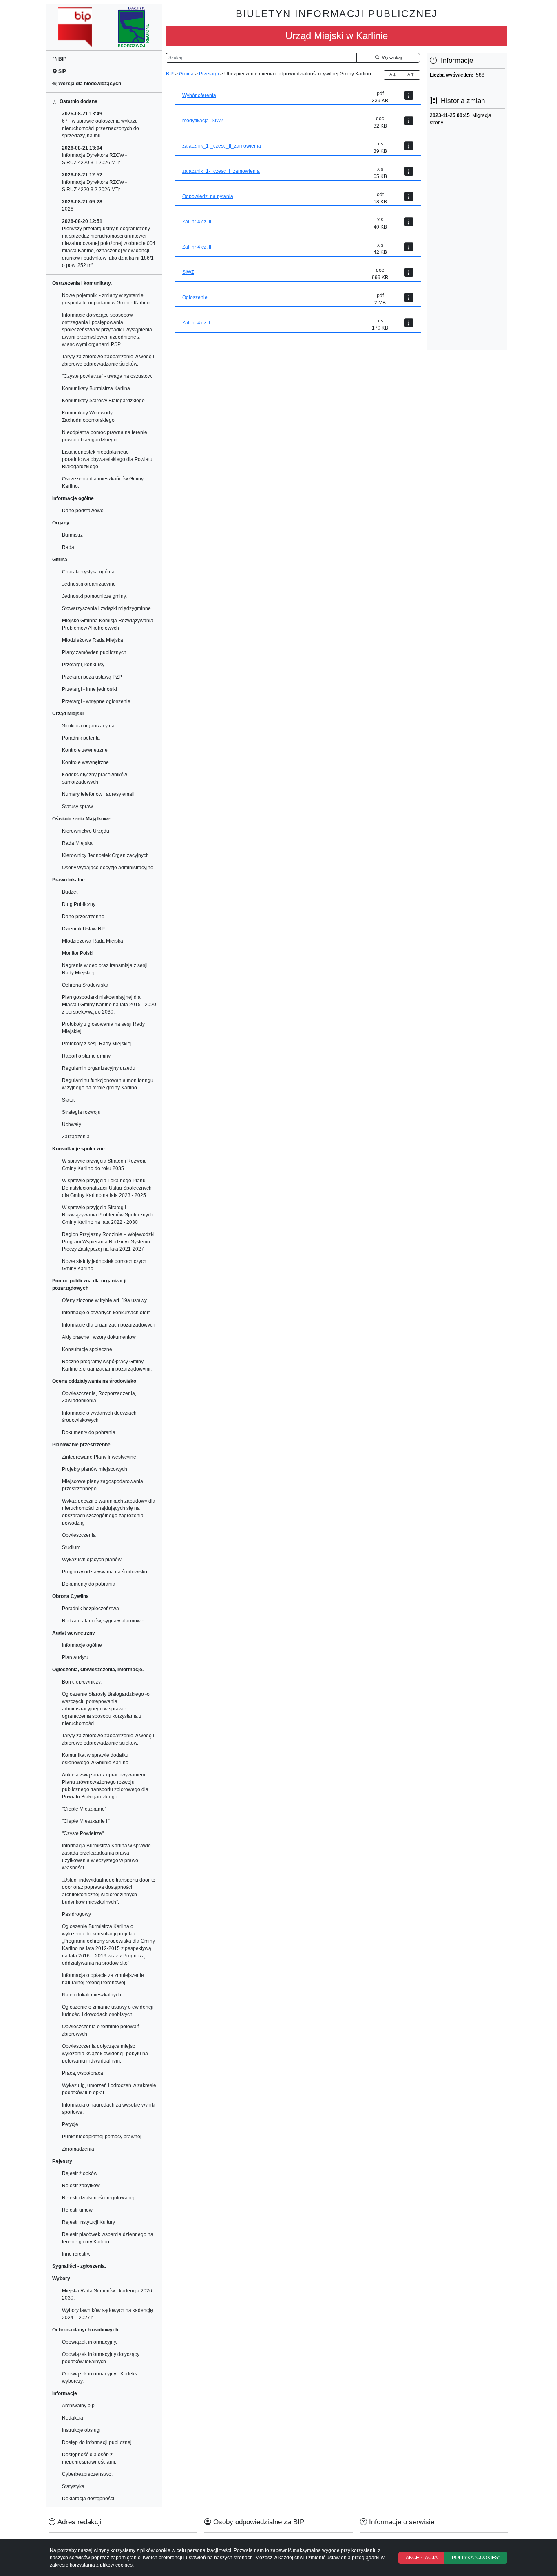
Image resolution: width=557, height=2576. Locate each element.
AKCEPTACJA (422, 2558)
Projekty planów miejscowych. (95, 1469)
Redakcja (73, 2418)
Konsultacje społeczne (87, 1349)
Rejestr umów (77, 2210)
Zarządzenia (76, 1137)
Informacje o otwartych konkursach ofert (106, 1313)
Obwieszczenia (79, 1535)
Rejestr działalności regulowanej (98, 2198)
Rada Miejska (77, 843)
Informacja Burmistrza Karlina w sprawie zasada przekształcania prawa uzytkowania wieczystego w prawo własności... (106, 1857)
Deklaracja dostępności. (89, 2499)
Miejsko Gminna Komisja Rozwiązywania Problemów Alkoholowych (108, 624)
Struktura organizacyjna (88, 726)
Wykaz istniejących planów (92, 1560)
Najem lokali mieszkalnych (92, 1995)
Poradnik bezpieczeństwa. (91, 1609)
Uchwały (72, 1124)
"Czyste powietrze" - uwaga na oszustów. (107, 376)
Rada (68, 547)
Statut (68, 1100)
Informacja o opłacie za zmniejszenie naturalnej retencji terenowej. (103, 1979)
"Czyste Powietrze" (83, 1833)
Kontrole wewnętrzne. (86, 762)
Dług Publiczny (79, 904)
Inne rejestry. (76, 2254)
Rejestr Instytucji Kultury (88, 2222)
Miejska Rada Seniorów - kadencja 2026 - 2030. (108, 2294)
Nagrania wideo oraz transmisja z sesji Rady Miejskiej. (105, 969)
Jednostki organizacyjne (89, 584)
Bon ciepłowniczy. (82, 1682)
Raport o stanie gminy (86, 1056)
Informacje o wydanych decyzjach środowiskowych (99, 1417)
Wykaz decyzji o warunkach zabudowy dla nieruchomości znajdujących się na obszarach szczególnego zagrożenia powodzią (109, 1512)
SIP (62, 71)
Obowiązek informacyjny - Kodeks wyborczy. (99, 2378)
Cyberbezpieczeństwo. (87, 2474)
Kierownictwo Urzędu (86, 831)
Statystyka (73, 2486)
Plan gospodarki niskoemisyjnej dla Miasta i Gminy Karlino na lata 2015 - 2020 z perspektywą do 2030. (109, 1005)
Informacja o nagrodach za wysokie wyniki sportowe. (109, 2109)
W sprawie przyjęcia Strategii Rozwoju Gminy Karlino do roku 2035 (104, 1165)
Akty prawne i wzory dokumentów (99, 1337)
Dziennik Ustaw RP (83, 929)
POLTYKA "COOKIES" (476, 2558)
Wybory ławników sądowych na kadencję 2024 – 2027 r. (107, 2314)
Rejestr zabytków (81, 2186)
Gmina (186, 74)
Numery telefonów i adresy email (98, 794)
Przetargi (209, 74)
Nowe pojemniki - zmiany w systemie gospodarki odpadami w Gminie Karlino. (106, 299)
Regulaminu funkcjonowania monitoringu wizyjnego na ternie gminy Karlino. (108, 1084)
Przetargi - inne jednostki (90, 689)
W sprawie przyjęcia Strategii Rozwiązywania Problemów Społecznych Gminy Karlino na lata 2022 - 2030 (108, 1215)
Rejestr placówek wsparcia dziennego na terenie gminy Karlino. (108, 2238)
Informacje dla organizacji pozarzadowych (109, 1325)
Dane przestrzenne (83, 917)
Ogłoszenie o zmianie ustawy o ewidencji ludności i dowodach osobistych (108, 2011)
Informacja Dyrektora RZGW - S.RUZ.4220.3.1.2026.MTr (94, 155)
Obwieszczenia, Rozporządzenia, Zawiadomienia (99, 1397)
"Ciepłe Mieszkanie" (84, 1809)
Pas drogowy (76, 1914)
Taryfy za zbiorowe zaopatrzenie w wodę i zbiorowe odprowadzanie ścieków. (108, 360)
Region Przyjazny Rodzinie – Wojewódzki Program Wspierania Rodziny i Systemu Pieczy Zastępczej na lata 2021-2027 (108, 1242)
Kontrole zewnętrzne (85, 750)
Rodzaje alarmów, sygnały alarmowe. (103, 1621)
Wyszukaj (391, 57)
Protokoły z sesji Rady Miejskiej (97, 1044)
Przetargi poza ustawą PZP (92, 677)
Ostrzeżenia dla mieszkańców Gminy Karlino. (103, 483)
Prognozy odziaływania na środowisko (105, 1572)
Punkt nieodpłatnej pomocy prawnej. (102, 2137)
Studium (71, 1547)
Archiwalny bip (78, 2406)
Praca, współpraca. (83, 2073)
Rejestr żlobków (80, 2173)
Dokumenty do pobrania (89, 1432)
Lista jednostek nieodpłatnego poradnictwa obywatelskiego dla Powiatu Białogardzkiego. (107, 459)
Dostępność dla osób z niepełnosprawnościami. (89, 2458)
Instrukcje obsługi (81, 2430)
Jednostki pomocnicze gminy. (94, 596)
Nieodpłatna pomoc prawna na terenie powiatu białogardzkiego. (105, 436)
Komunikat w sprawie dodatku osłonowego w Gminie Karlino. (96, 1759)
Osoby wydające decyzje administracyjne (108, 868)
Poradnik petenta (81, 738)
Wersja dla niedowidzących (89, 84)
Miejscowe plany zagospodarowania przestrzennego (103, 1485)
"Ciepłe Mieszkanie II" (86, 1821)
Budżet (70, 892)
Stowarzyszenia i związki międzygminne (106, 608)
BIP (62, 59)
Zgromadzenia (78, 2149)
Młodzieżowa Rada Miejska (93, 640)
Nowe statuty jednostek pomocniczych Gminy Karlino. (104, 1265)
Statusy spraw (77, 807)
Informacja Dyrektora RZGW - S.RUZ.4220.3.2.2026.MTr (94, 182)
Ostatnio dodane (77, 101)
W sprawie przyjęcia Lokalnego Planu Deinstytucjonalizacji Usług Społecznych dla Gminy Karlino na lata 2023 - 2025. (107, 1188)
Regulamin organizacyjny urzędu (99, 1068)
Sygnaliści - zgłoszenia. (79, 2266)
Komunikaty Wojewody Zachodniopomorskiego (88, 416)
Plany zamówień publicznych (94, 652)
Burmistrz (72, 535)
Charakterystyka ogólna (88, 572)
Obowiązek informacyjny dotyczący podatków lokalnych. (101, 2358)
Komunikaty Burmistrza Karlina (96, 388)
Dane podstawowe (83, 511)
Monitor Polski (78, 953)
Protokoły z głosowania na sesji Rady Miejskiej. (103, 1028)
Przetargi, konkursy (83, 665)
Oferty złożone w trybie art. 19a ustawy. (105, 1300)
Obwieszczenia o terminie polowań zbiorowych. (101, 2030)
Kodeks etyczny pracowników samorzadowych (95, 778)
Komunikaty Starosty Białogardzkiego (103, 401)
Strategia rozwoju (81, 1112)
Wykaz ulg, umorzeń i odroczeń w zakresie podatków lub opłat (109, 2089)
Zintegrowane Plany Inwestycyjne (99, 1457)
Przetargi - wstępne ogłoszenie (96, 701)
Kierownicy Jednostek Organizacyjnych (105, 855)
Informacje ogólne (82, 1645)
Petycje (70, 2124)
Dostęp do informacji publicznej (97, 2442)
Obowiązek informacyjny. (90, 2342)
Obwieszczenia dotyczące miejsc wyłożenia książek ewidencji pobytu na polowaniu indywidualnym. (105, 2054)
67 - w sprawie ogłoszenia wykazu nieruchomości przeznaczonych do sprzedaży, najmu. (101, 125)
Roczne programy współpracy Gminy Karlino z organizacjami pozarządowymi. (107, 1365)
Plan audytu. (76, 1657)
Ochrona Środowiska (85, 985)
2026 (82, 205)
